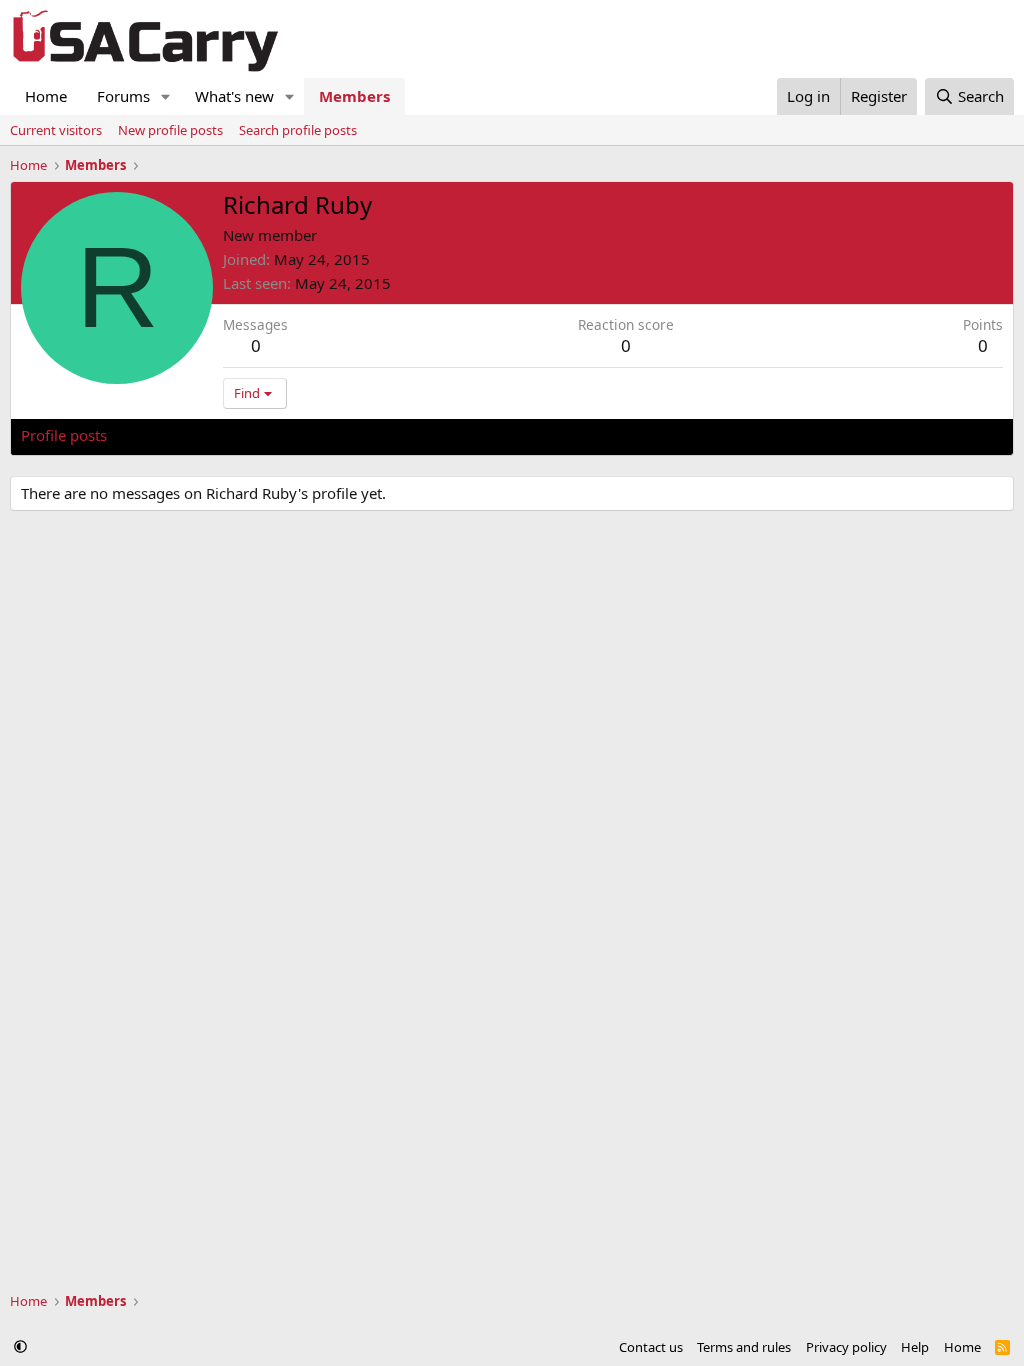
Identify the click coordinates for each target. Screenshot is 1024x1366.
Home (46, 96)
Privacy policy (846, 1347)
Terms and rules (744, 1347)
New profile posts (170, 130)
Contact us (651, 1347)
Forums (123, 96)
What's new (234, 96)
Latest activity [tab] (174, 435)
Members (354, 96)
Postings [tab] (270, 435)
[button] (166, 96)
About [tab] (341, 435)
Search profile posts (298, 130)
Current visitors (56, 130)
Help (915, 1347)
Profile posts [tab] (64, 435)
